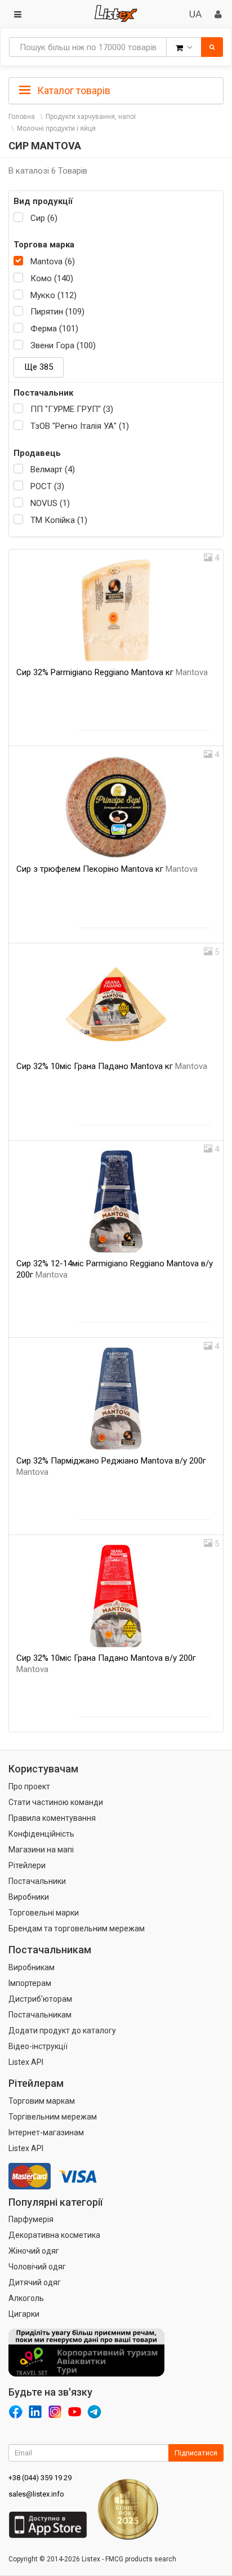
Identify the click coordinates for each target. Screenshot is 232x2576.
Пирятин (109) (57, 312)
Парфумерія (31, 2219)
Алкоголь (26, 2298)
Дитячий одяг (35, 2282)
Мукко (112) (53, 295)
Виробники (29, 1897)
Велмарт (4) (53, 469)
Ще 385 (39, 367)
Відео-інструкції (38, 2046)
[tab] (116, 90)
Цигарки (24, 2314)
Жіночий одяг (34, 2251)
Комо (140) (52, 278)
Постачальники (37, 1881)
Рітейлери (27, 1865)
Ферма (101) (54, 329)
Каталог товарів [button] (73, 90)
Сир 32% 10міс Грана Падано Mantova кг (112, 1066)
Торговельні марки (44, 1913)
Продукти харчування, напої (91, 117)
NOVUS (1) (50, 503)
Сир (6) (44, 218)
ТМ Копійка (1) (59, 520)
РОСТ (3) (47, 486)
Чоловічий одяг (37, 2267)
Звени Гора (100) (63, 345)
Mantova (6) (53, 261)
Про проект (29, 1786)
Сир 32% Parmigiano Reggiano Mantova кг (112, 672)
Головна (22, 117)
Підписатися (196, 2453)
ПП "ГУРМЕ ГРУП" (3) (72, 409)
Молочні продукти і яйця (56, 128)
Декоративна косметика (54, 2235)
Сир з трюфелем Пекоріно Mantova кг (107, 869)
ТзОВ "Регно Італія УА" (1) (80, 426)
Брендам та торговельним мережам (77, 1928)
